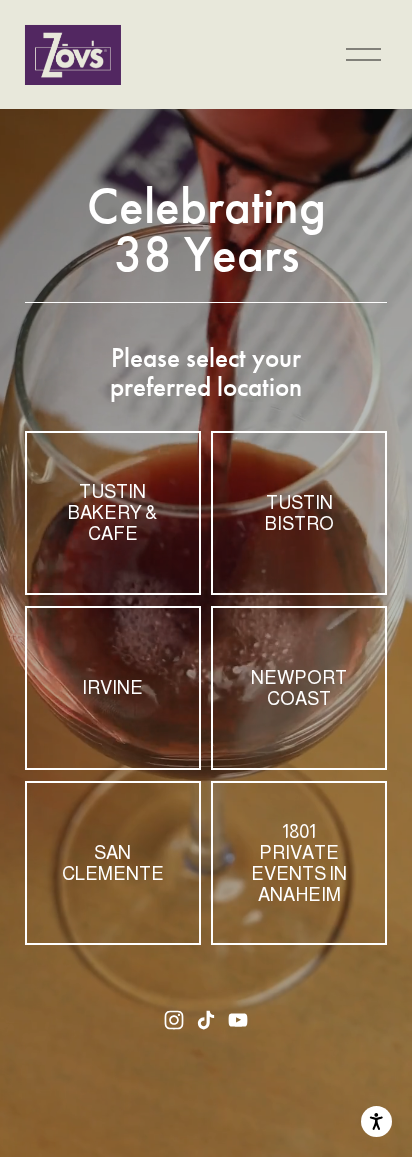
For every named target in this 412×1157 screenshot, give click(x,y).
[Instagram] (174, 1020)
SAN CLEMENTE (113, 863)
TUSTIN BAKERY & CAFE (112, 512)
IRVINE (112, 687)
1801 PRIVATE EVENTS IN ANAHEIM (299, 863)
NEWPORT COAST (299, 688)
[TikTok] (206, 1020)
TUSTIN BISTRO (299, 513)
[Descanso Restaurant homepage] (73, 55)
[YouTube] (238, 1020)
